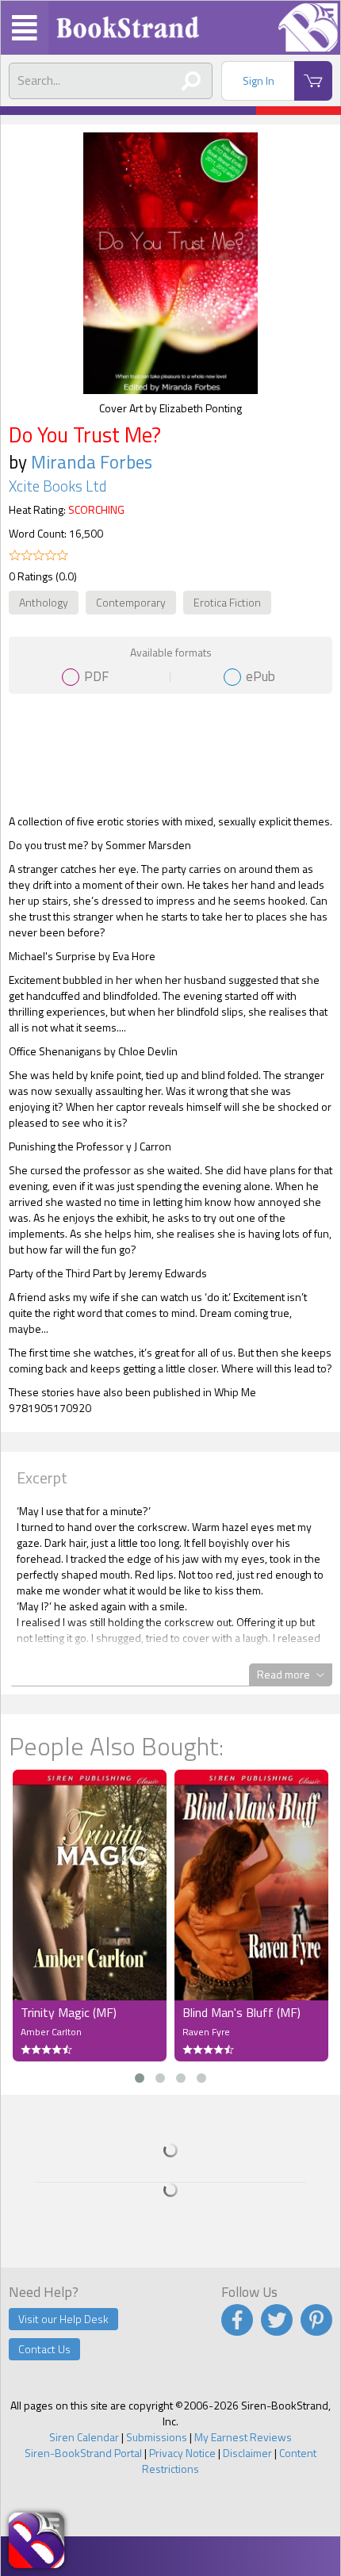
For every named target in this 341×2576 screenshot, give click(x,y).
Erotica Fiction (227, 602)
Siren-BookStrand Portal (83, 2453)
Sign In (259, 80)
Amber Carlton (51, 2032)
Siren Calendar (84, 2437)
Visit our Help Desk (63, 2319)
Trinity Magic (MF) (69, 2012)
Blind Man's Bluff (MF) (241, 2012)
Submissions (157, 2437)
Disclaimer (247, 2453)
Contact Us (44, 2349)
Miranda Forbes (92, 462)
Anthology (44, 602)
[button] (140, 2078)
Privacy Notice (182, 2453)
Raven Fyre (206, 2032)
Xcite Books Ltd (57, 486)
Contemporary (131, 602)
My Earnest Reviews (243, 2437)
